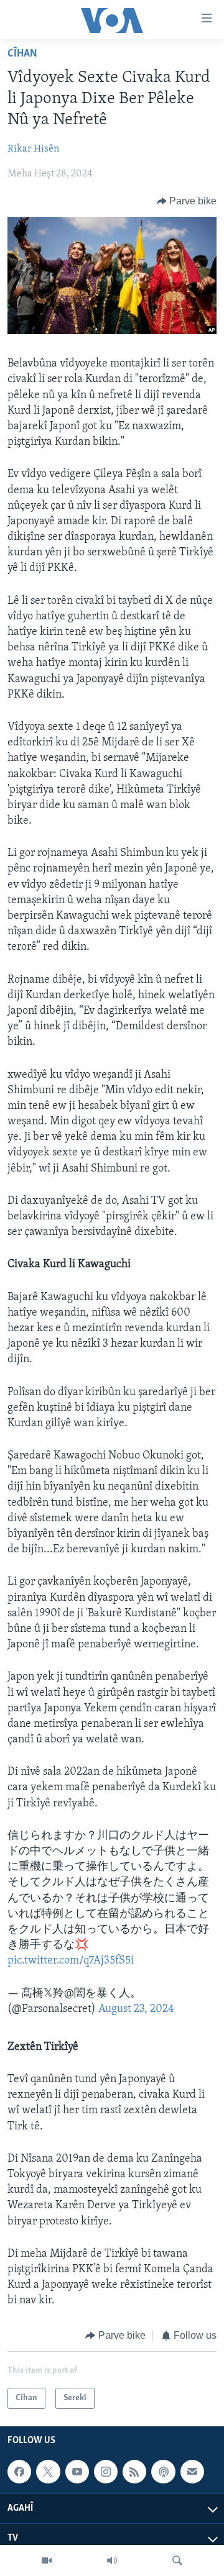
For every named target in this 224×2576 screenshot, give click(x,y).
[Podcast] (163, 2472)
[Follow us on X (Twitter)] (48, 2472)
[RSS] (134, 2472)
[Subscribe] (192, 2472)
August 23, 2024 (136, 2009)
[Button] (187, 201)
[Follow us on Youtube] (77, 2472)
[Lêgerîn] (177, 2560)
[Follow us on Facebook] (19, 2472)
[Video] (47, 2560)
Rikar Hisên (33, 149)
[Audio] (112, 2560)
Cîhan (22, 54)
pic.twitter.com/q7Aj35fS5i (71, 1961)
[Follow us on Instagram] (106, 2472)
